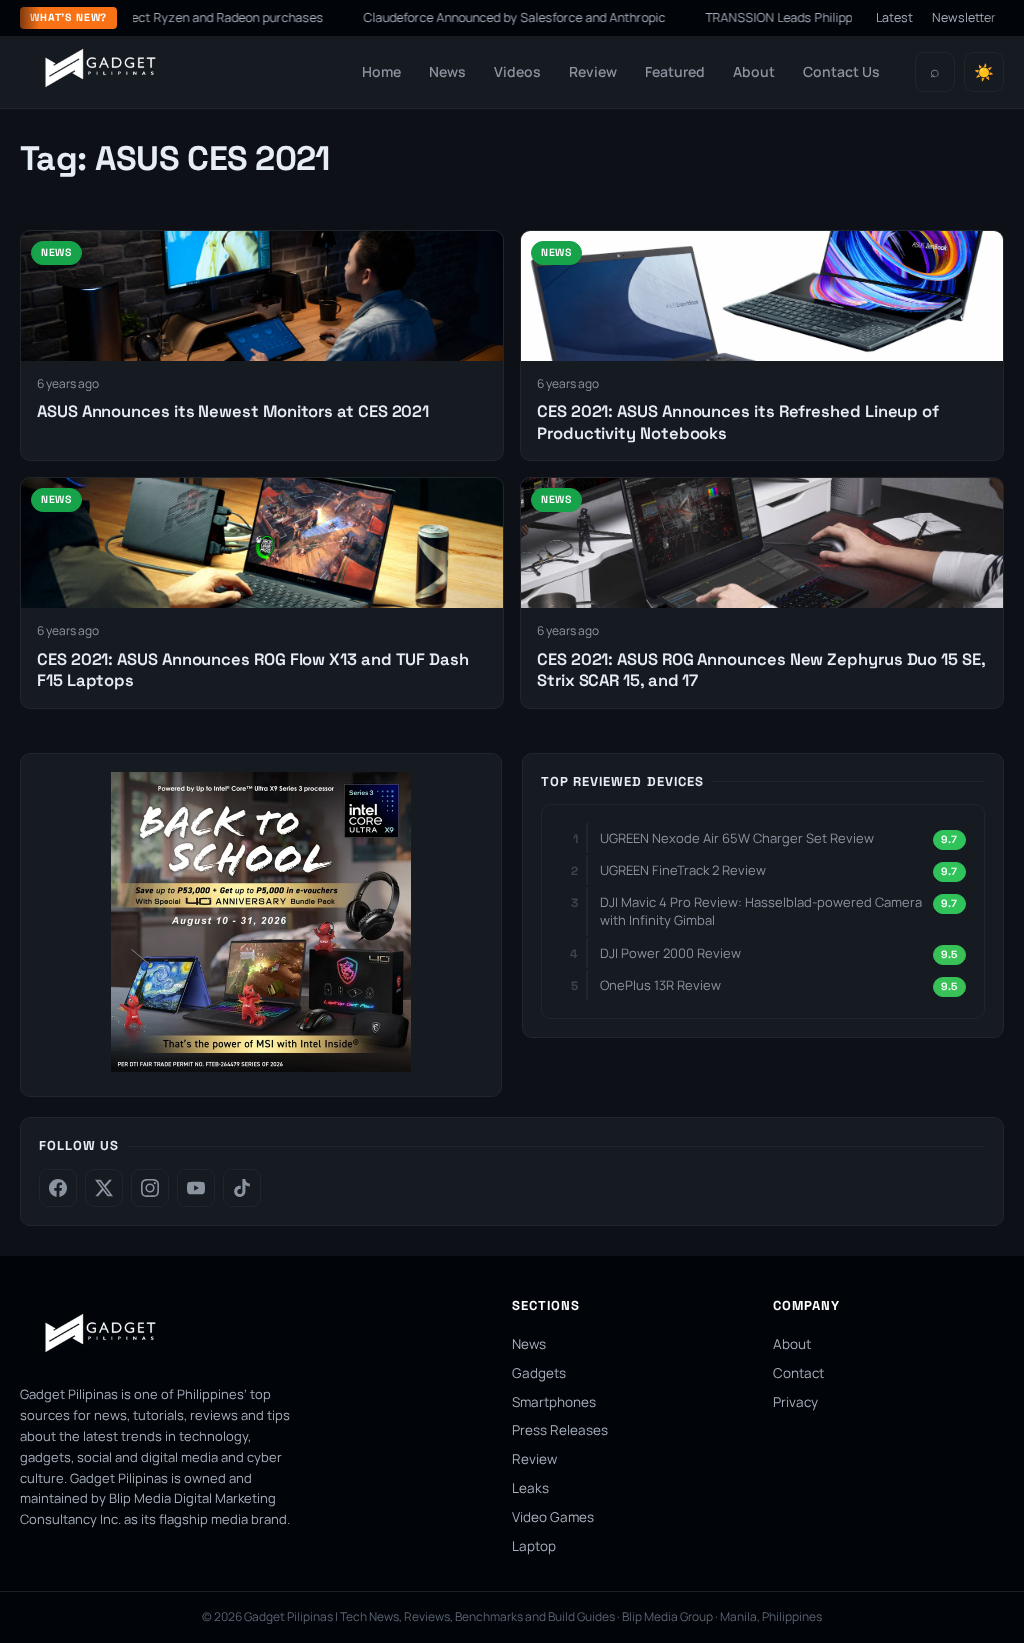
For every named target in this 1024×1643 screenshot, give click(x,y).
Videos (517, 71)
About (754, 71)
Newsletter (964, 17)
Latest (894, 17)
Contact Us (841, 71)
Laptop (534, 1546)
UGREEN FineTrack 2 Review (683, 870)
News (447, 71)
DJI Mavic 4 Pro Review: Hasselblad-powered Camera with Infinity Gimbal (761, 911)
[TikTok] (242, 1188)
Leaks (530, 1488)
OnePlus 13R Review (660, 985)
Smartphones (554, 1402)
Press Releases (560, 1430)
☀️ (984, 72)
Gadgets (539, 1373)
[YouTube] (196, 1188)
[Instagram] (150, 1188)
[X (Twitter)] (104, 1188)
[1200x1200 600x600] (261, 1066)
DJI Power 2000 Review (670, 953)
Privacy (795, 1402)
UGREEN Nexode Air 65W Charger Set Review (737, 838)
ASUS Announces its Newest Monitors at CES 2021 (233, 411)
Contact (798, 1373)
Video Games (553, 1517)
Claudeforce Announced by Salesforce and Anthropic (476, 17)
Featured (675, 71)
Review (593, 71)
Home (381, 71)
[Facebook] (58, 1188)
